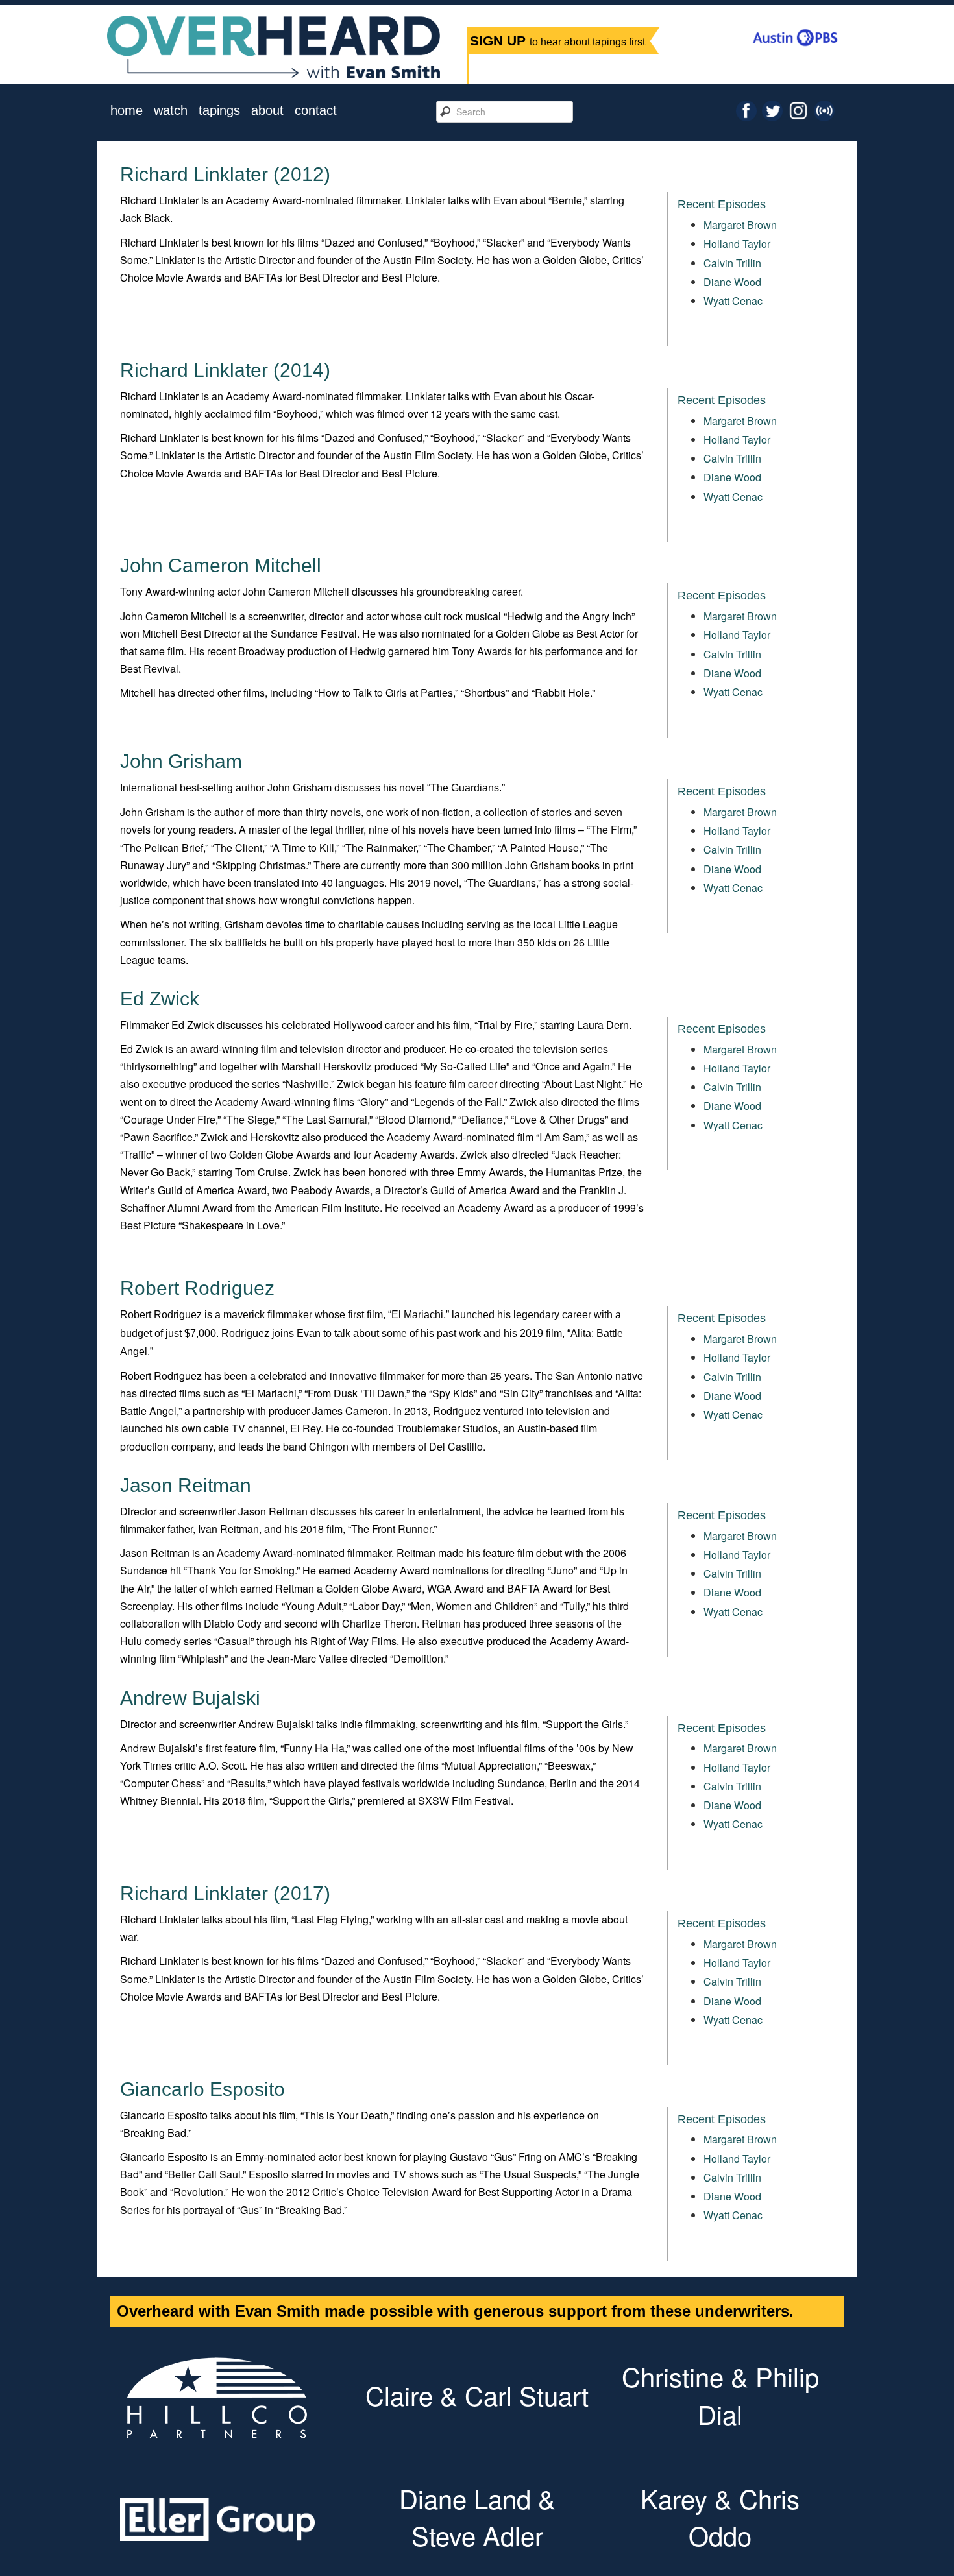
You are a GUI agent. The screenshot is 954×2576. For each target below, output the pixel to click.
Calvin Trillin (732, 263)
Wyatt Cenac (733, 301)
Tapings (219, 111)
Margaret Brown (740, 225)
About (267, 111)
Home (127, 111)
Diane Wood (732, 282)
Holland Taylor (737, 244)
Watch (171, 111)
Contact (316, 111)
